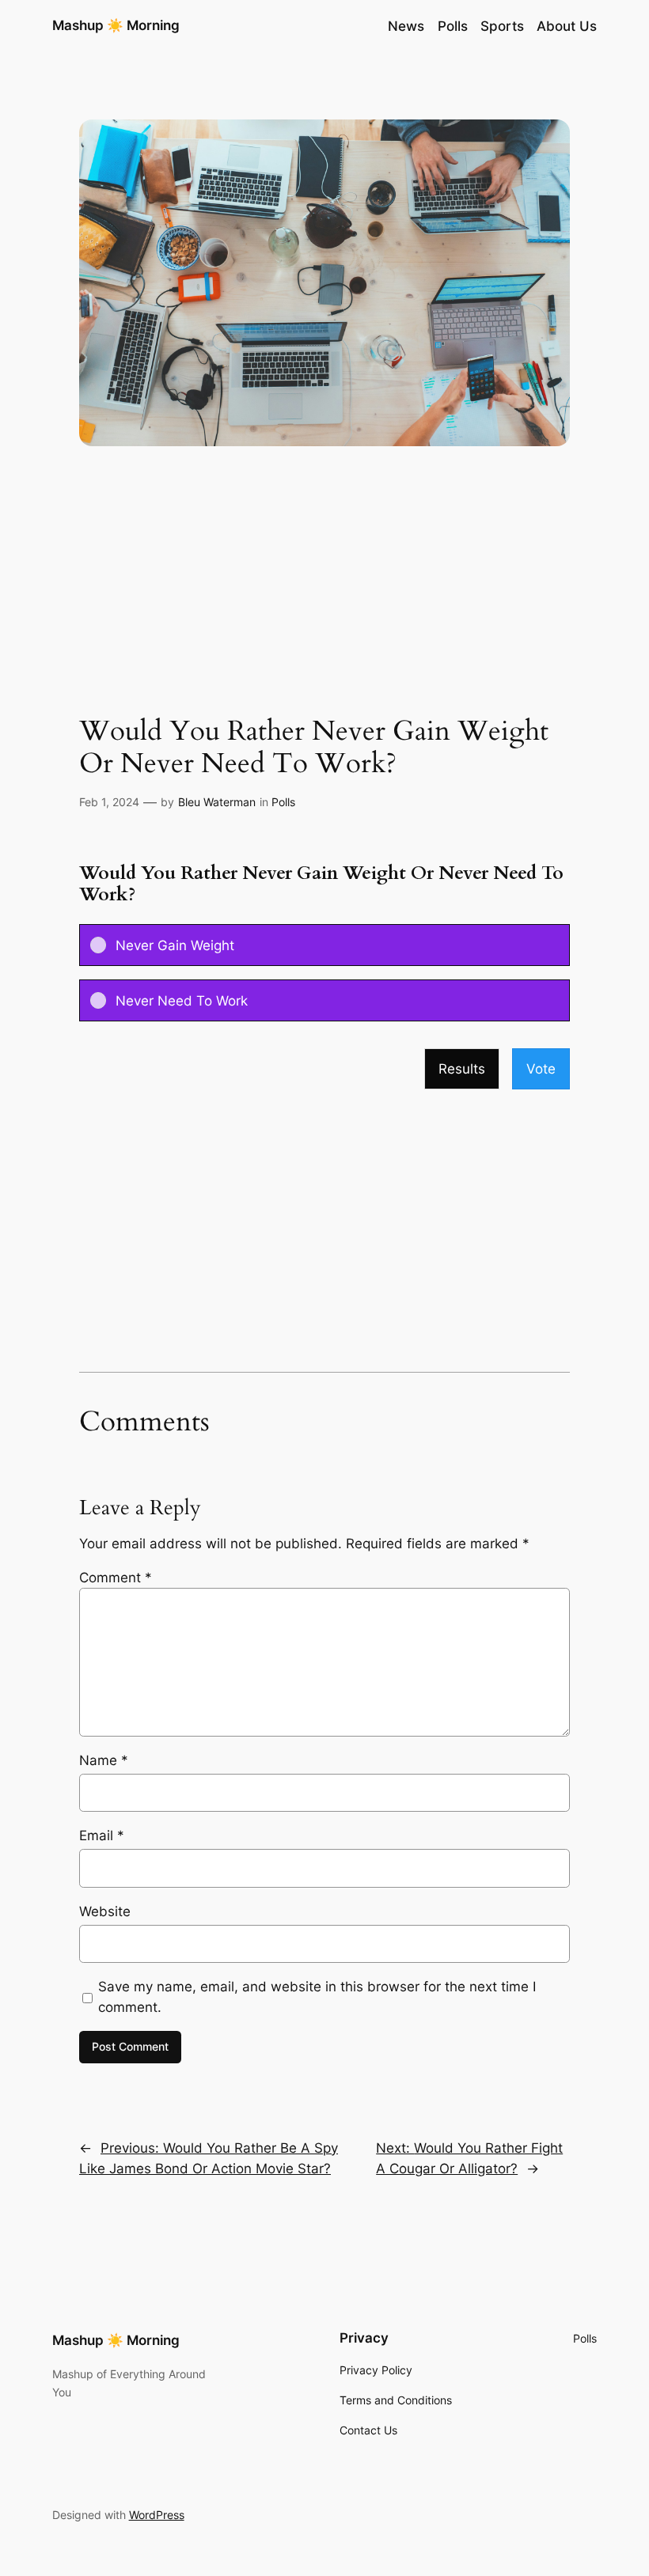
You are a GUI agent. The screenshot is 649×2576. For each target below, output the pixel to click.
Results (462, 1069)
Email (102, 1835)
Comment (116, 1578)
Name (104, 1760)
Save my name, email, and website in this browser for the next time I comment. (317, 1997)
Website (105, 1911)
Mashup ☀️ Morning (116, 25)
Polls (283, 802)
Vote (541, 1069)
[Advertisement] (324, 589)
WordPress (157, 2515)
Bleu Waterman (217, 802)
